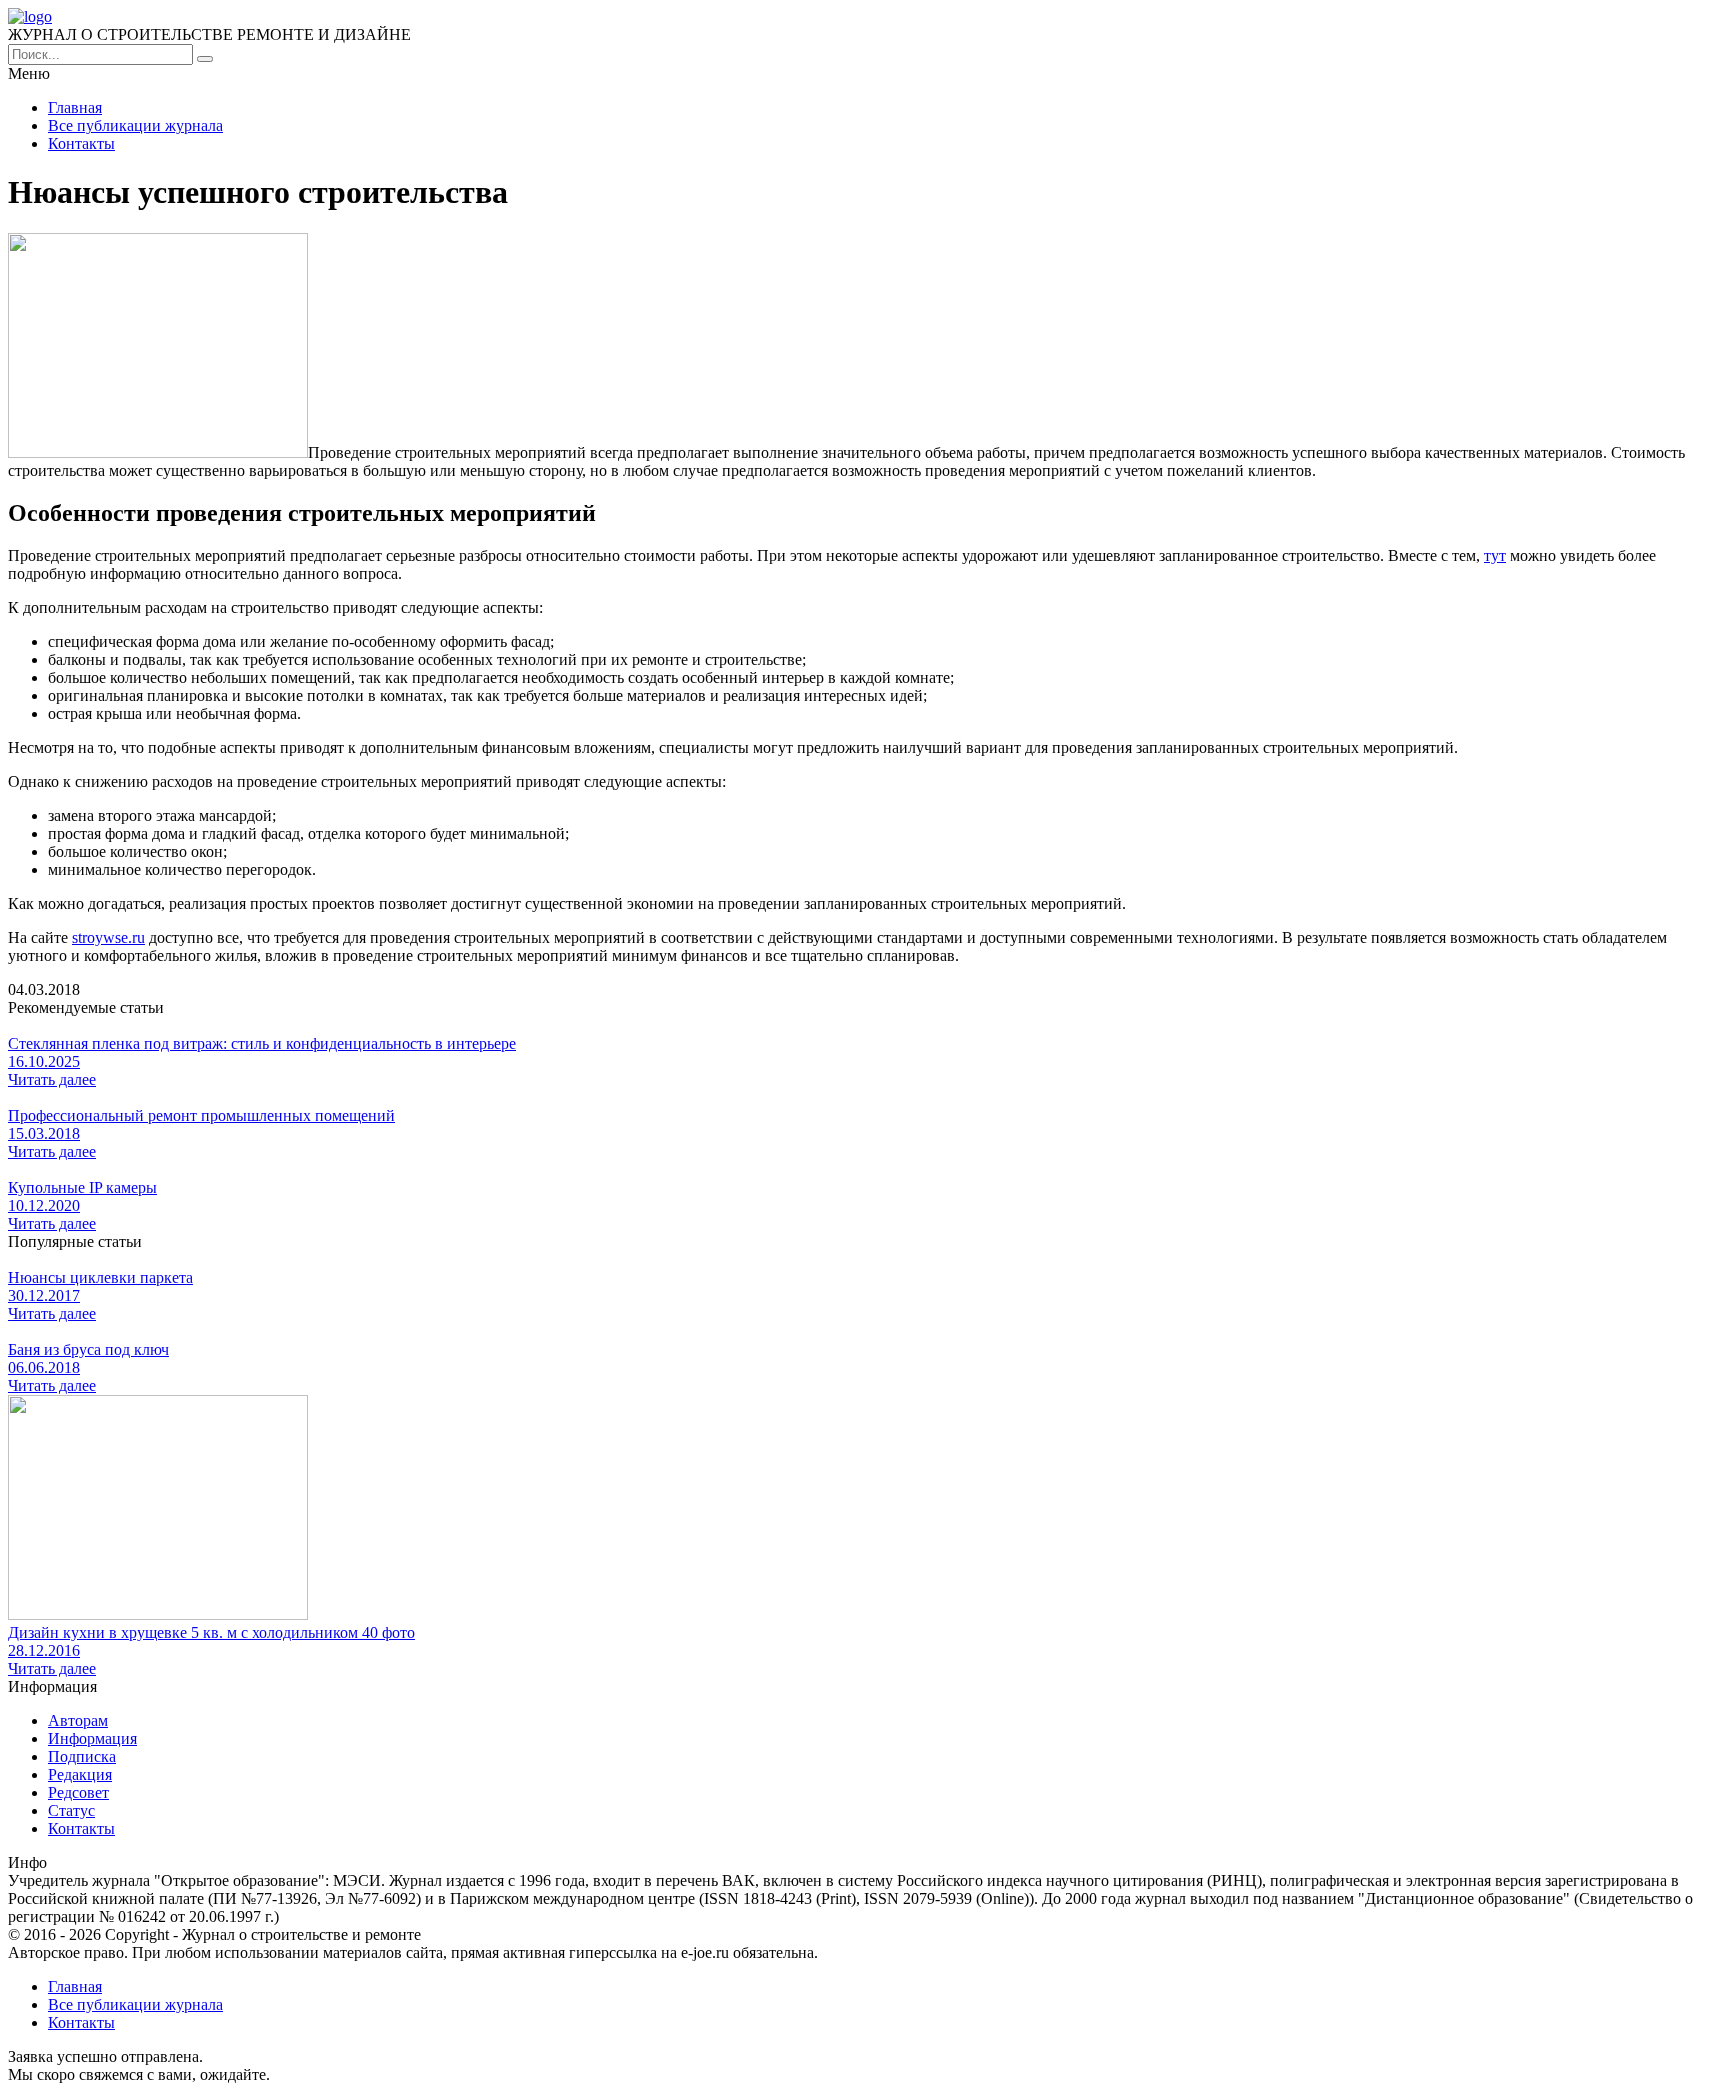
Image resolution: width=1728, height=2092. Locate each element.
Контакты (81, 143)
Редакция (80, 1774)
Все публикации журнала (135, 125)
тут (1495, 555)
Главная (75, 107)
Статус (71, 1810)
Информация (92, 1738)
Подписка (82, 1756)
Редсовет (78, 1792)
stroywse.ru (108, 937)
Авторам (78, 1720)
